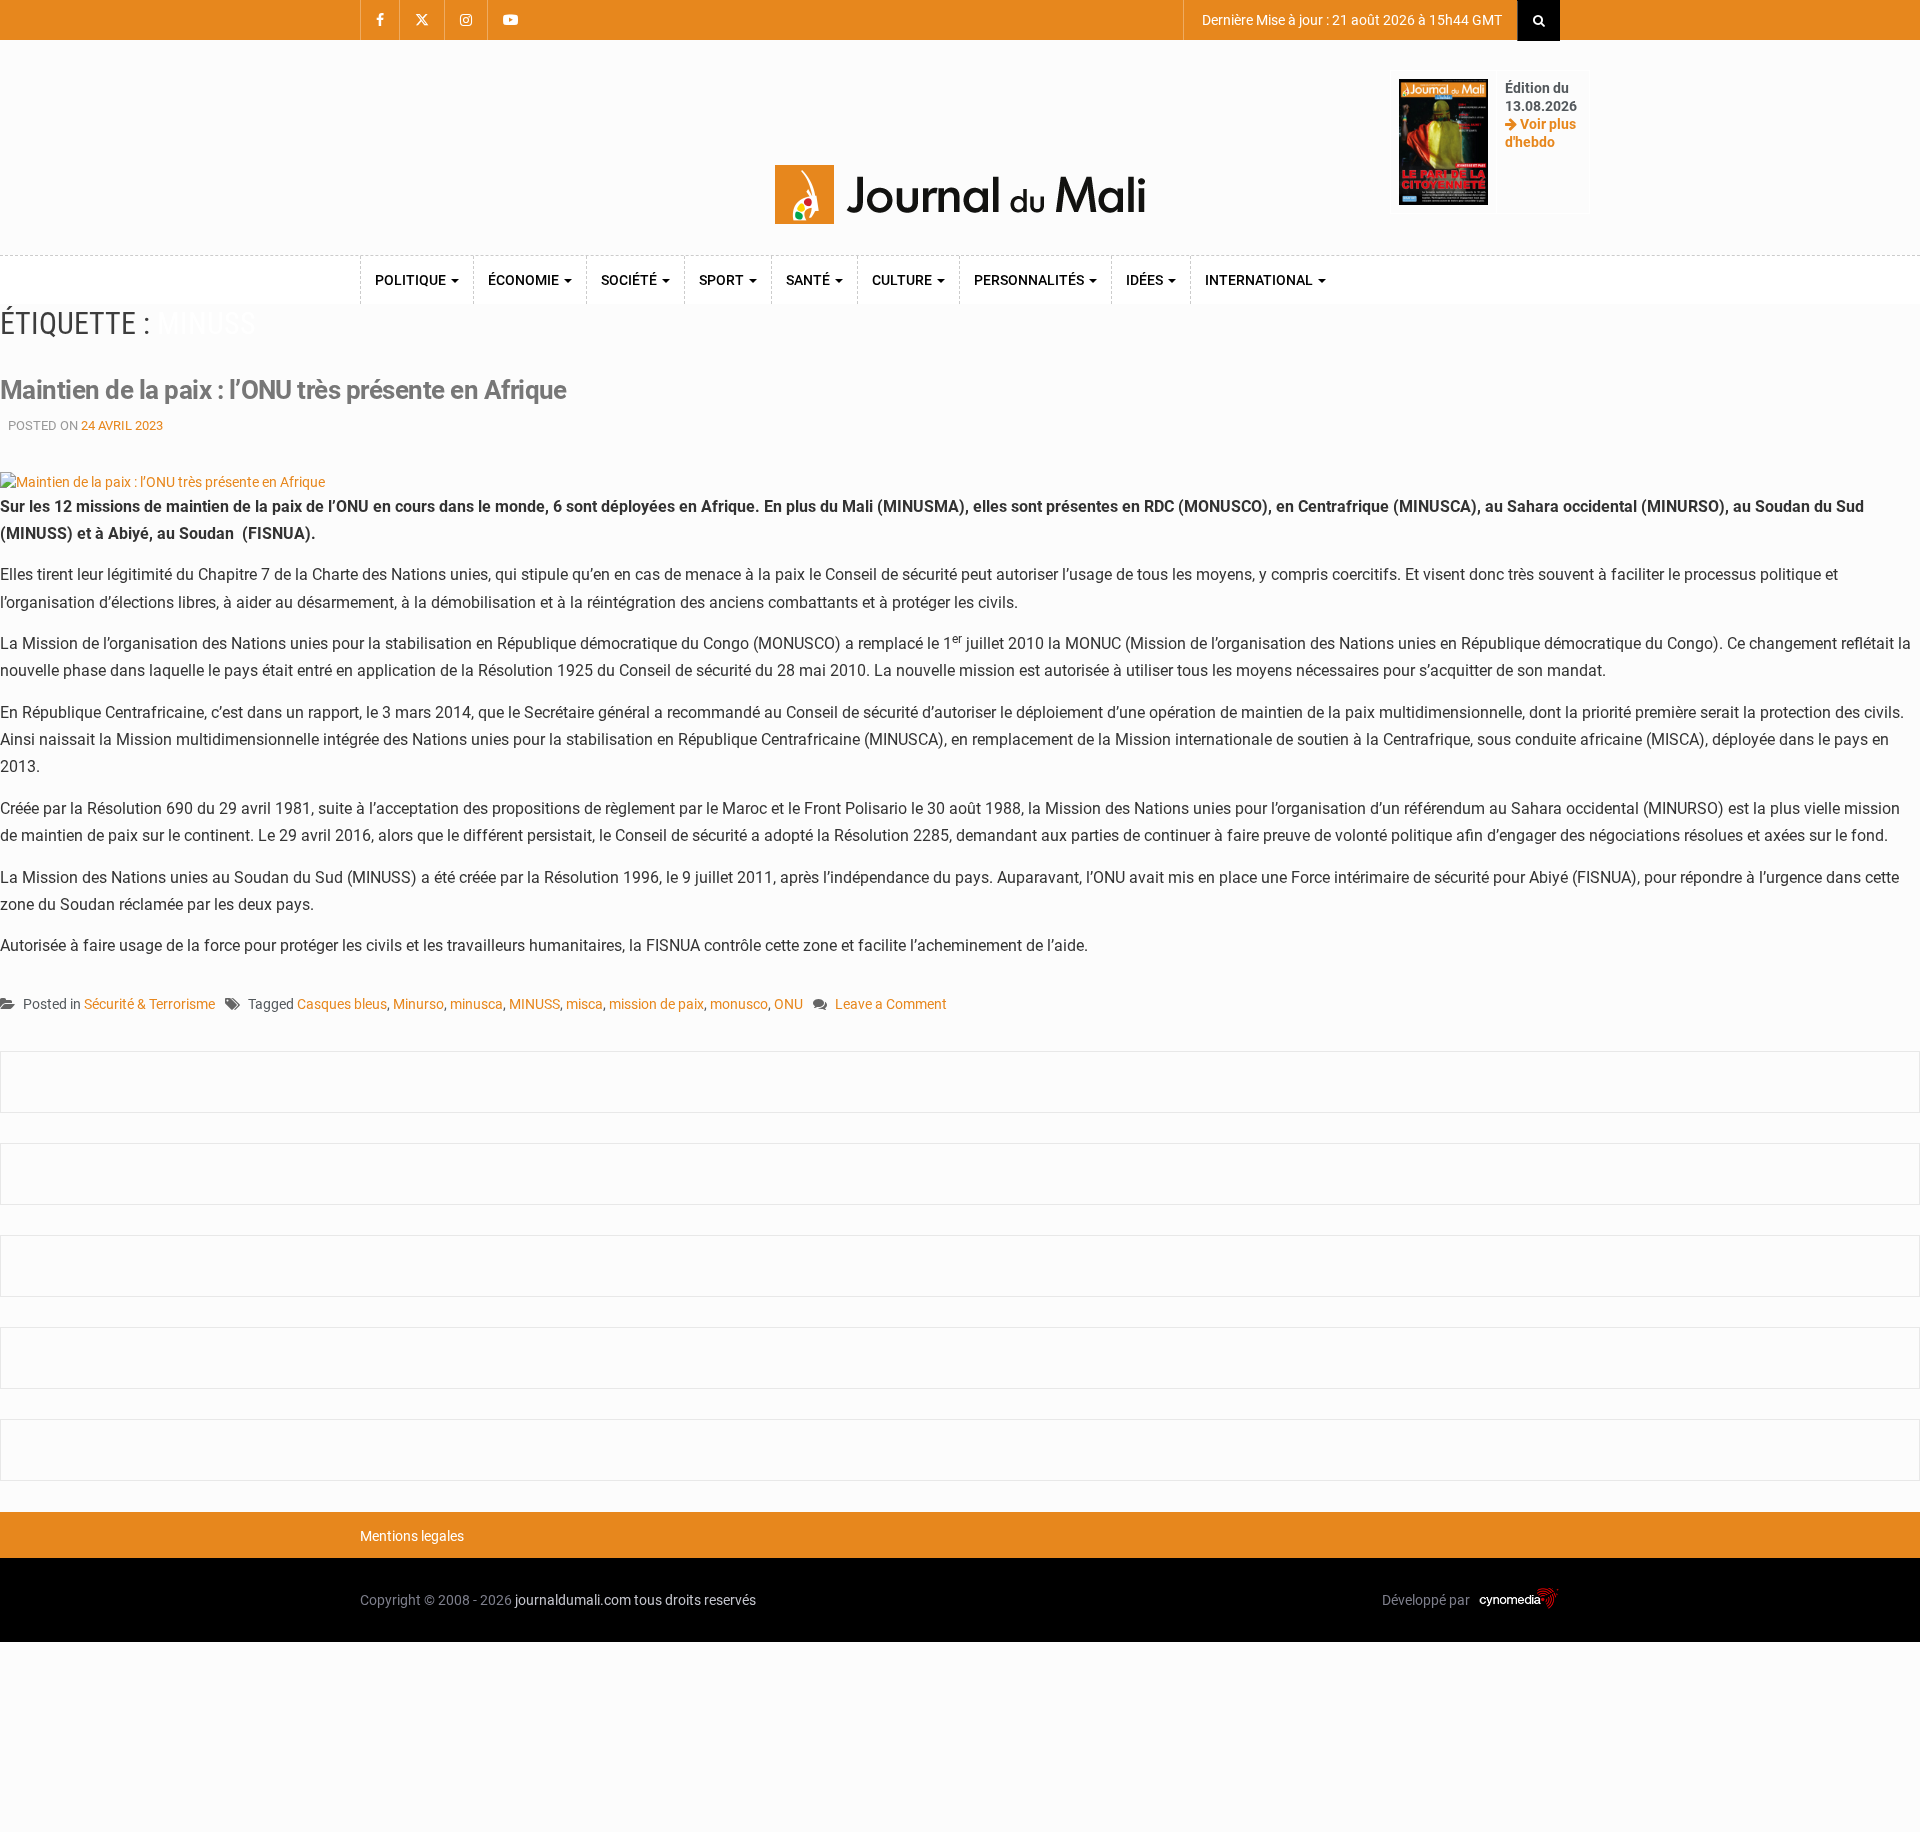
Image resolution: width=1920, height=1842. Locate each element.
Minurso (418, 1004)
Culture (903, 280)
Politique (412, 280)
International (1260, 280)
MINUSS (534, 1004)
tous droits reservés (695, 1600)
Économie (525, 280)
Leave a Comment (891, 1005)
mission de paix (656, 1004)
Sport (723, 280)
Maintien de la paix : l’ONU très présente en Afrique (283, 390)
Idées (1146, 280)
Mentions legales (412, 1536)
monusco (739, 1004)
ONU (788, 1004)
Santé (809, 280)
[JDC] (960, 195)
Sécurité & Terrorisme (149, 1004)
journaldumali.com (573, 1600)
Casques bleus (342, 1004)
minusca (476, 1004)
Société (630, 280)
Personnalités (1030, 280)
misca (584, 1004)
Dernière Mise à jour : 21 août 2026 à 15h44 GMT (1350, 20)
